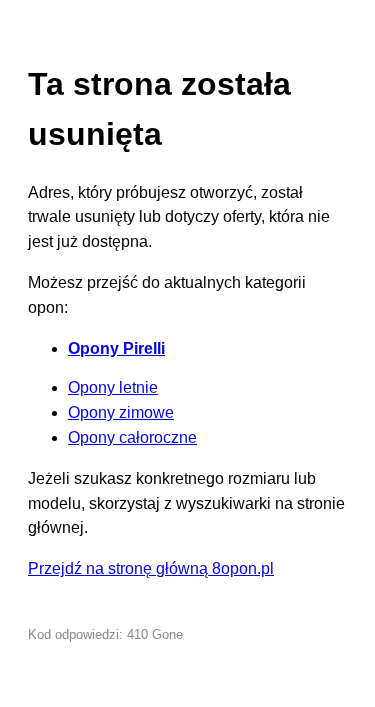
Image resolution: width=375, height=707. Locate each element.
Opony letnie (113, 387)
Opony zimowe (121, 412)
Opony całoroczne (132, 437)
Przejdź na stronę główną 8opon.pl (151, 568)
